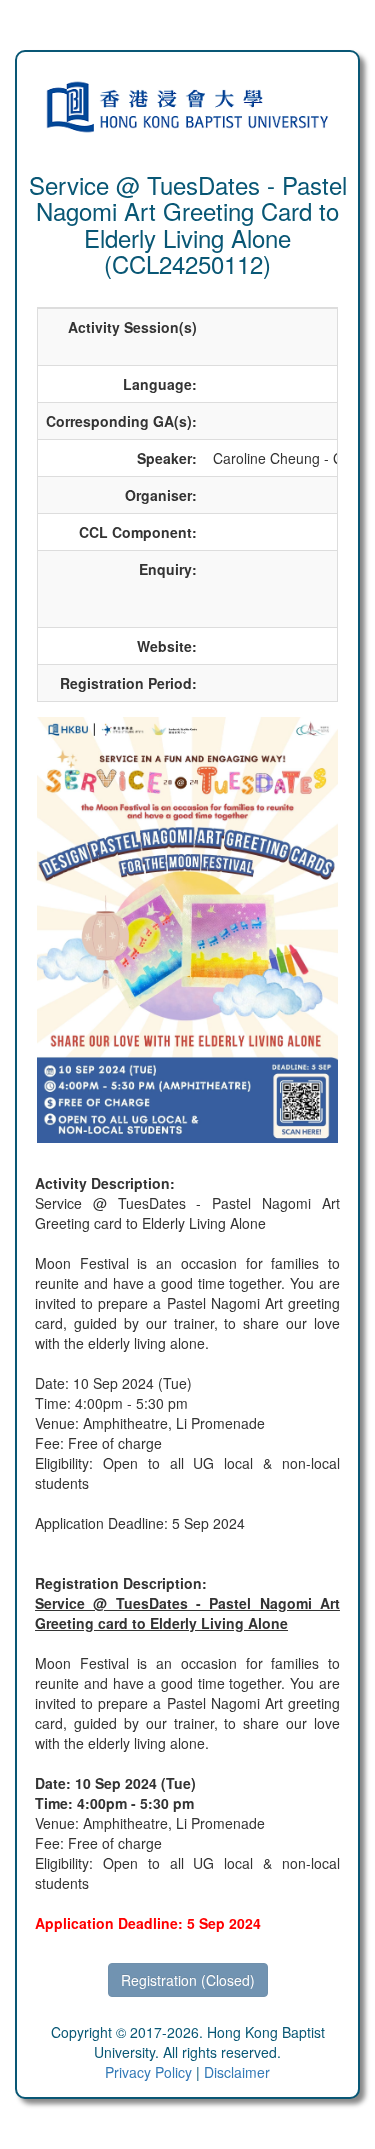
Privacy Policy (148, 2072)
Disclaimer (237, 2072)
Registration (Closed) (188, 1980)
